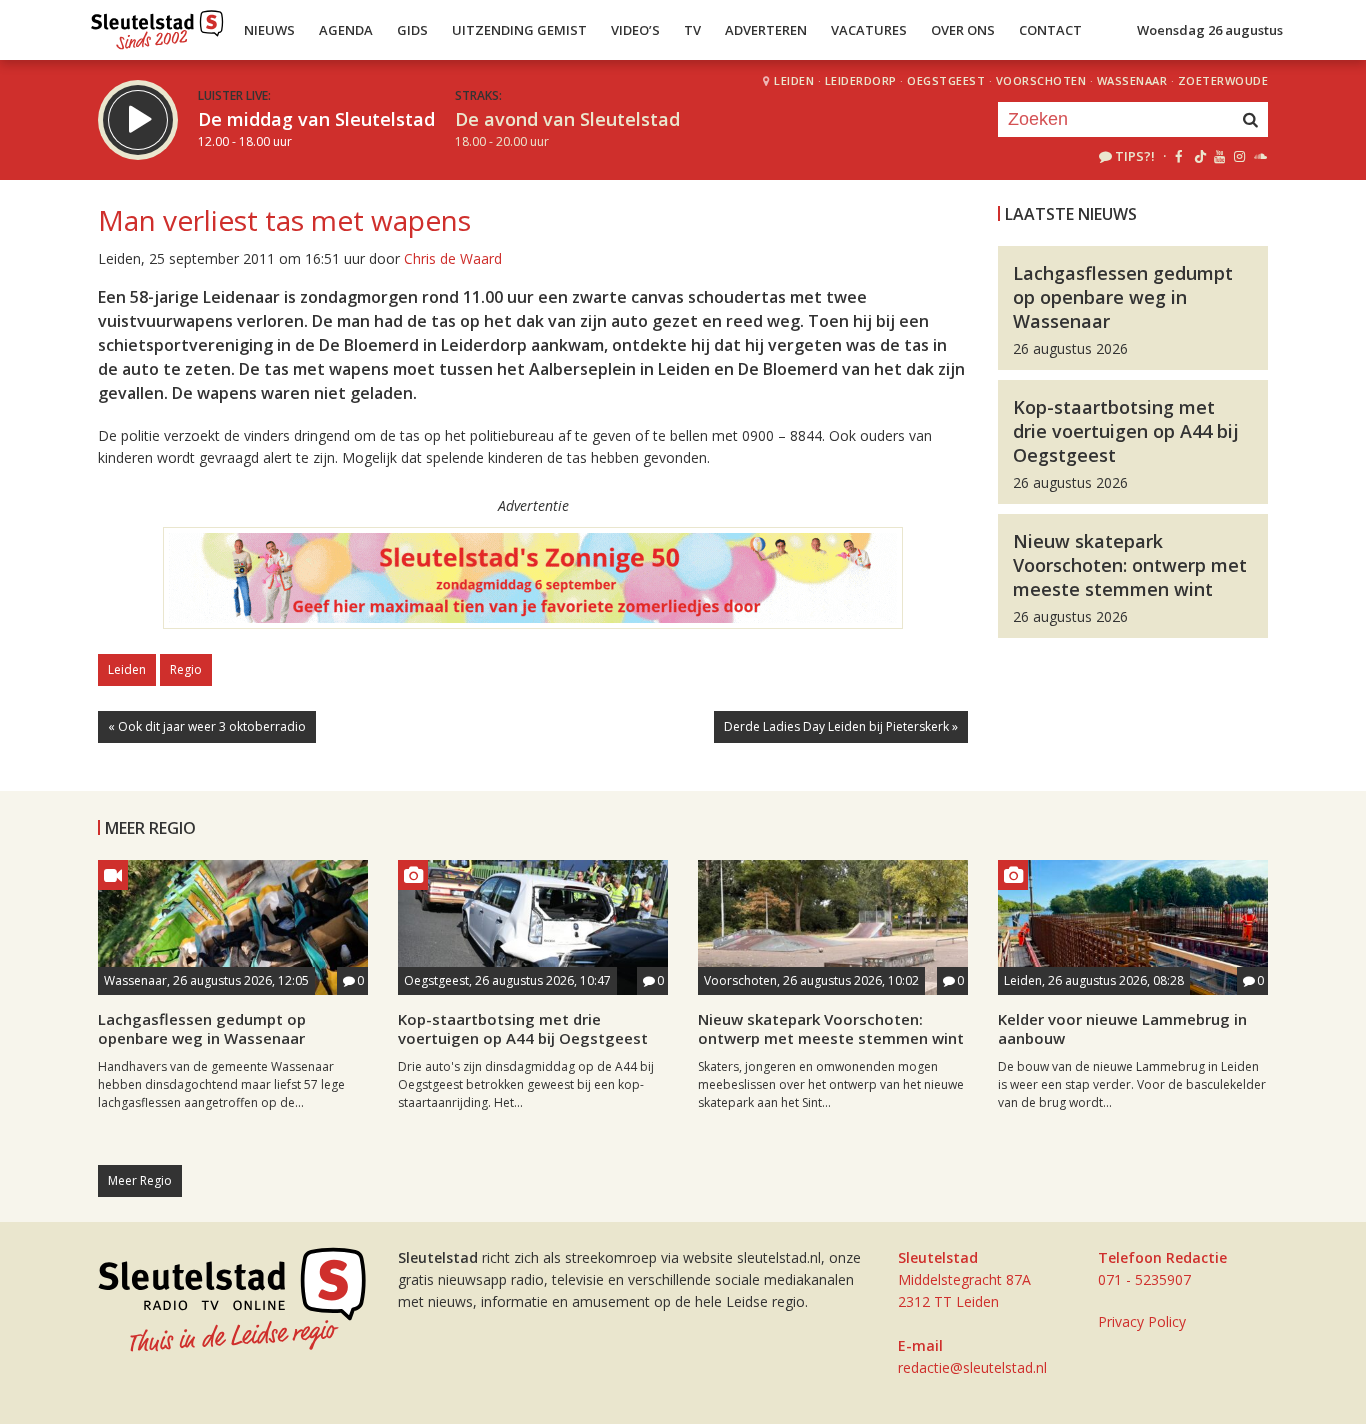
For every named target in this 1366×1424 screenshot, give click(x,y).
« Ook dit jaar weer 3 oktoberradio (207, 726)
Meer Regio (140, 1180)
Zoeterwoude (1223, 80)
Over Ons (963, 30)
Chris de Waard (453, 258)
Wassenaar (1132, 80)
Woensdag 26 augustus (1210, 30)
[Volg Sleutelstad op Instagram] (1239, 156)
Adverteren (766, 30)
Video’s (635, 30)
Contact (1050, 30)
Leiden (794, 80)
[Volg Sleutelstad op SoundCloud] (1259, 156)
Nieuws (269, 30)
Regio (186, 669)
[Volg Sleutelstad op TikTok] (1198, 156)
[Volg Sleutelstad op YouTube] (1218, 156)
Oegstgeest (946, 80)
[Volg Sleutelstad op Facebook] (1178, 156)
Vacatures (869, 30)
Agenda (346, 30)
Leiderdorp (861, 80)
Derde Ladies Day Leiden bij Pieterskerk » (841, 726)
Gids (412, 30)
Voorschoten (1041, 80)
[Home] (157, 25)
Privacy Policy (1142, 1321)
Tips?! (1135, 156)
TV (692, 30)
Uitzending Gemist (519, 30)
